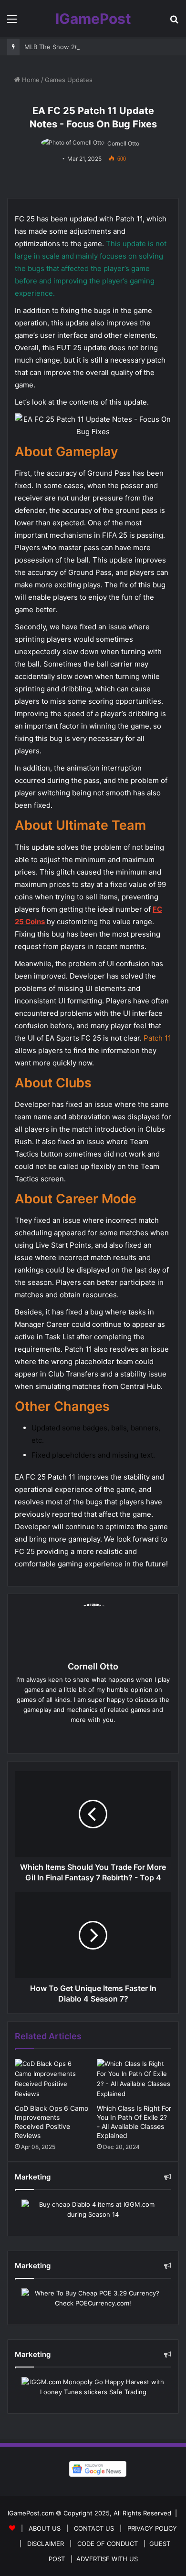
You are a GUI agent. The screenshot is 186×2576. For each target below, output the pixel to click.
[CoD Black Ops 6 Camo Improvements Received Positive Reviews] (52, 2079)
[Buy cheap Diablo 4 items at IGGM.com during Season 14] (93, 2210)
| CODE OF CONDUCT (102, 2544)
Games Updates (69, 80)
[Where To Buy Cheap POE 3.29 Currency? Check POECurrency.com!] (93, 2298)
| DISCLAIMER (40, 2544)
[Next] (93, 1935)
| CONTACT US (88, 2528)
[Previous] (93, 1814)
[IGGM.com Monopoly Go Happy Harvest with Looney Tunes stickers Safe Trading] (93, 2387)
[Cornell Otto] (73, 143)
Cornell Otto (123, 143)
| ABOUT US (39, 2528)
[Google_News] (93, 2469)
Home (30, 80)
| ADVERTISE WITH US (102, 2559)
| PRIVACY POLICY (146, 2528)
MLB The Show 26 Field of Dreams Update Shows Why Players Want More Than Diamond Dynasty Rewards (97, 47)
